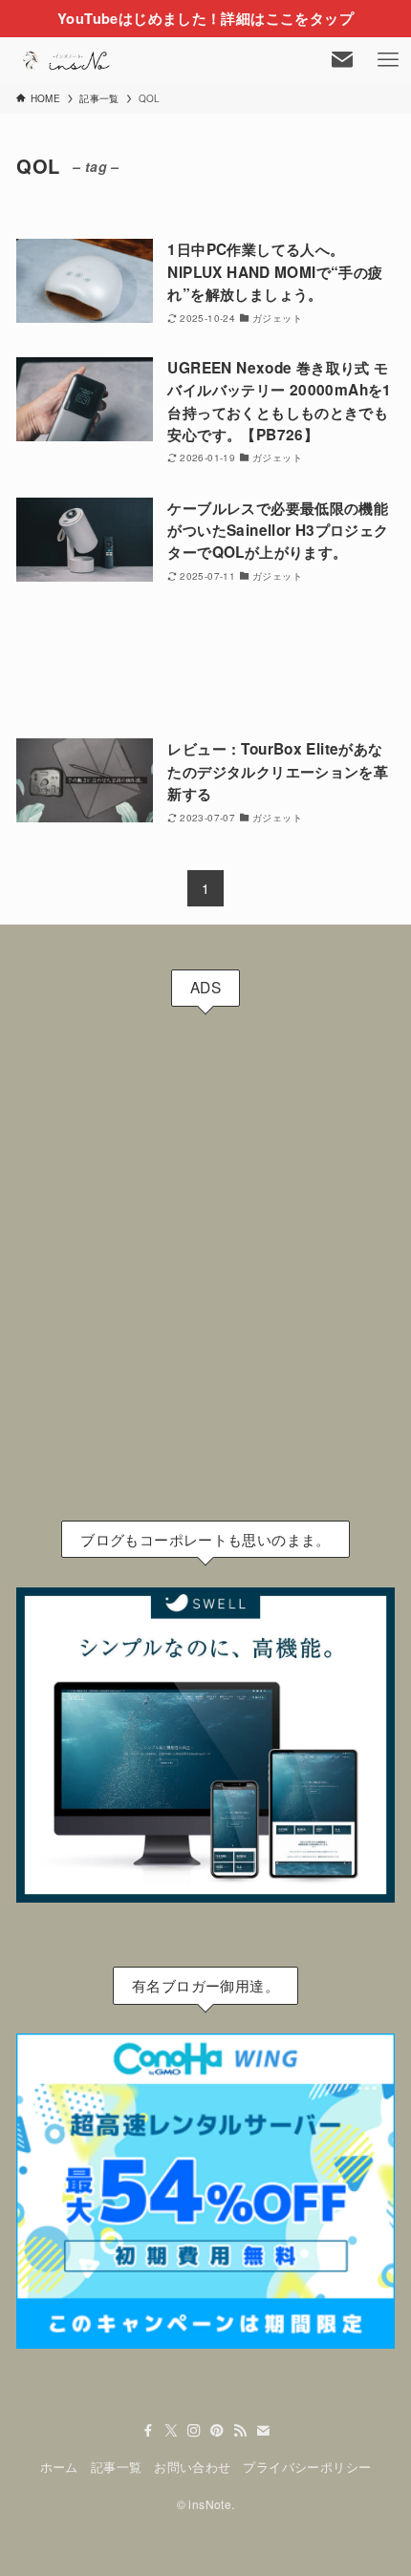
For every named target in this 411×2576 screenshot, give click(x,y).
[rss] (240, 2431)
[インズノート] (68, 60)
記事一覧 (117, 2467)
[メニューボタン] (388, 60)
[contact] (263, 2431)
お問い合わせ (192, 2467)
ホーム (59, 2467)
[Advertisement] (205, 663)
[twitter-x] (171, 2431)
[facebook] (148, 2431)
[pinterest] (217, 2431)
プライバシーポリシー (307, 2467)
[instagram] (194, 2431)
